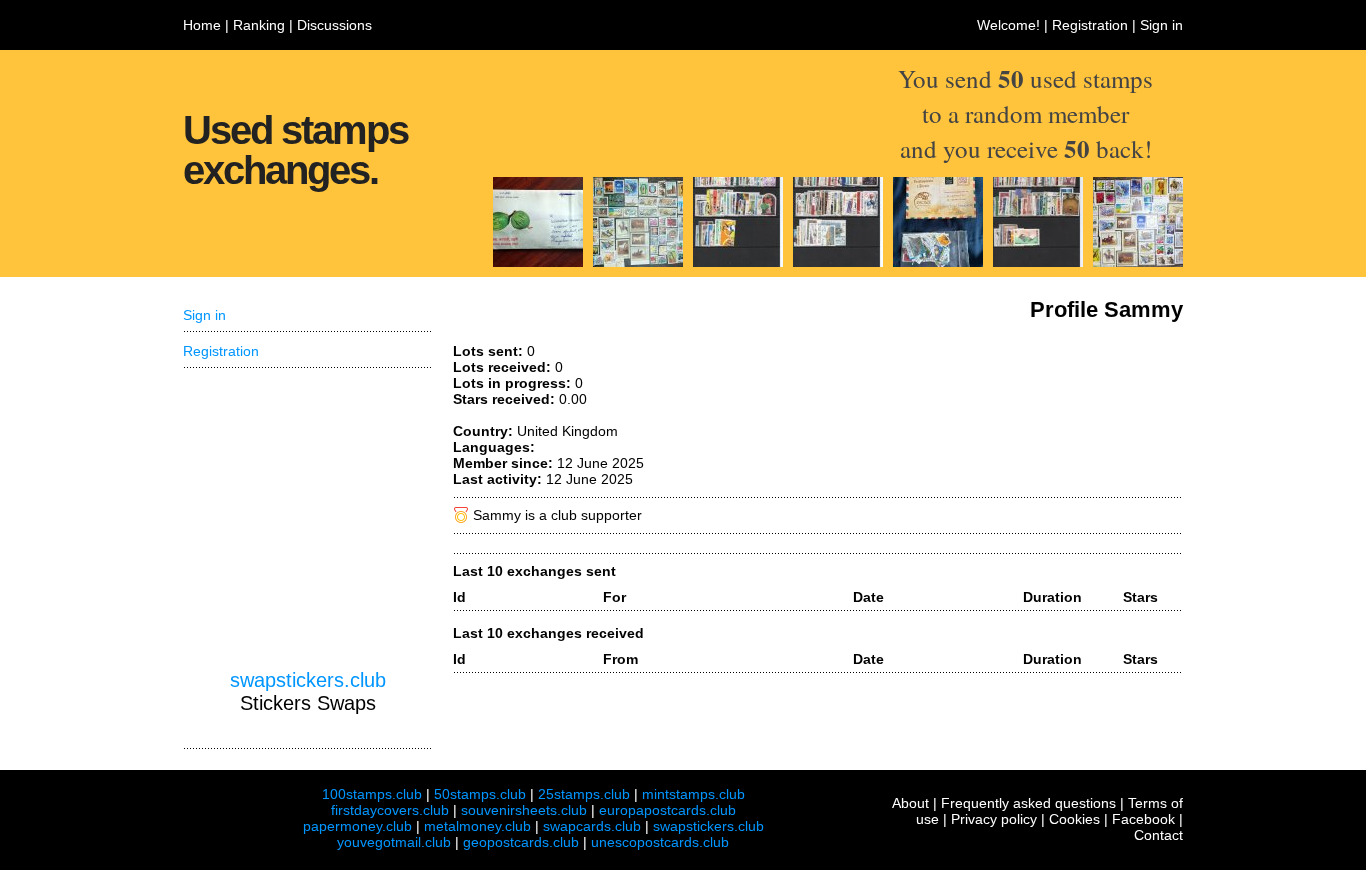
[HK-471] (1038, 262)
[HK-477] (738, 262)
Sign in (1161, 25)
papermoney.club (357, 826)
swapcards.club (592, 826)
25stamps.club (584, 794)
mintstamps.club (693, 794)
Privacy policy (994, 819)
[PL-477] (938, 262)
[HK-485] (838, 262)
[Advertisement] (308, 519)
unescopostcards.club (660, 842)
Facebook (1143, 819)
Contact (1158, 835)
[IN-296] (538, 262)
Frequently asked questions (1028, 803)
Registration (1090, 25)
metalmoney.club (477, 826)
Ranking (259, 25)
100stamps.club (372, 794)
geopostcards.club (521, 842)
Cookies (1074, 819)
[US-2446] (638, 262)
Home (202, 25)
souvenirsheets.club (524, 810)
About (910, 803)
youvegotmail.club (394, 842)
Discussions (334, 25)
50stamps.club (480, 794)
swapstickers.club (308, 680)
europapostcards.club (667, 810)
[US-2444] (1138, 262)
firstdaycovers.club (390, 810)
